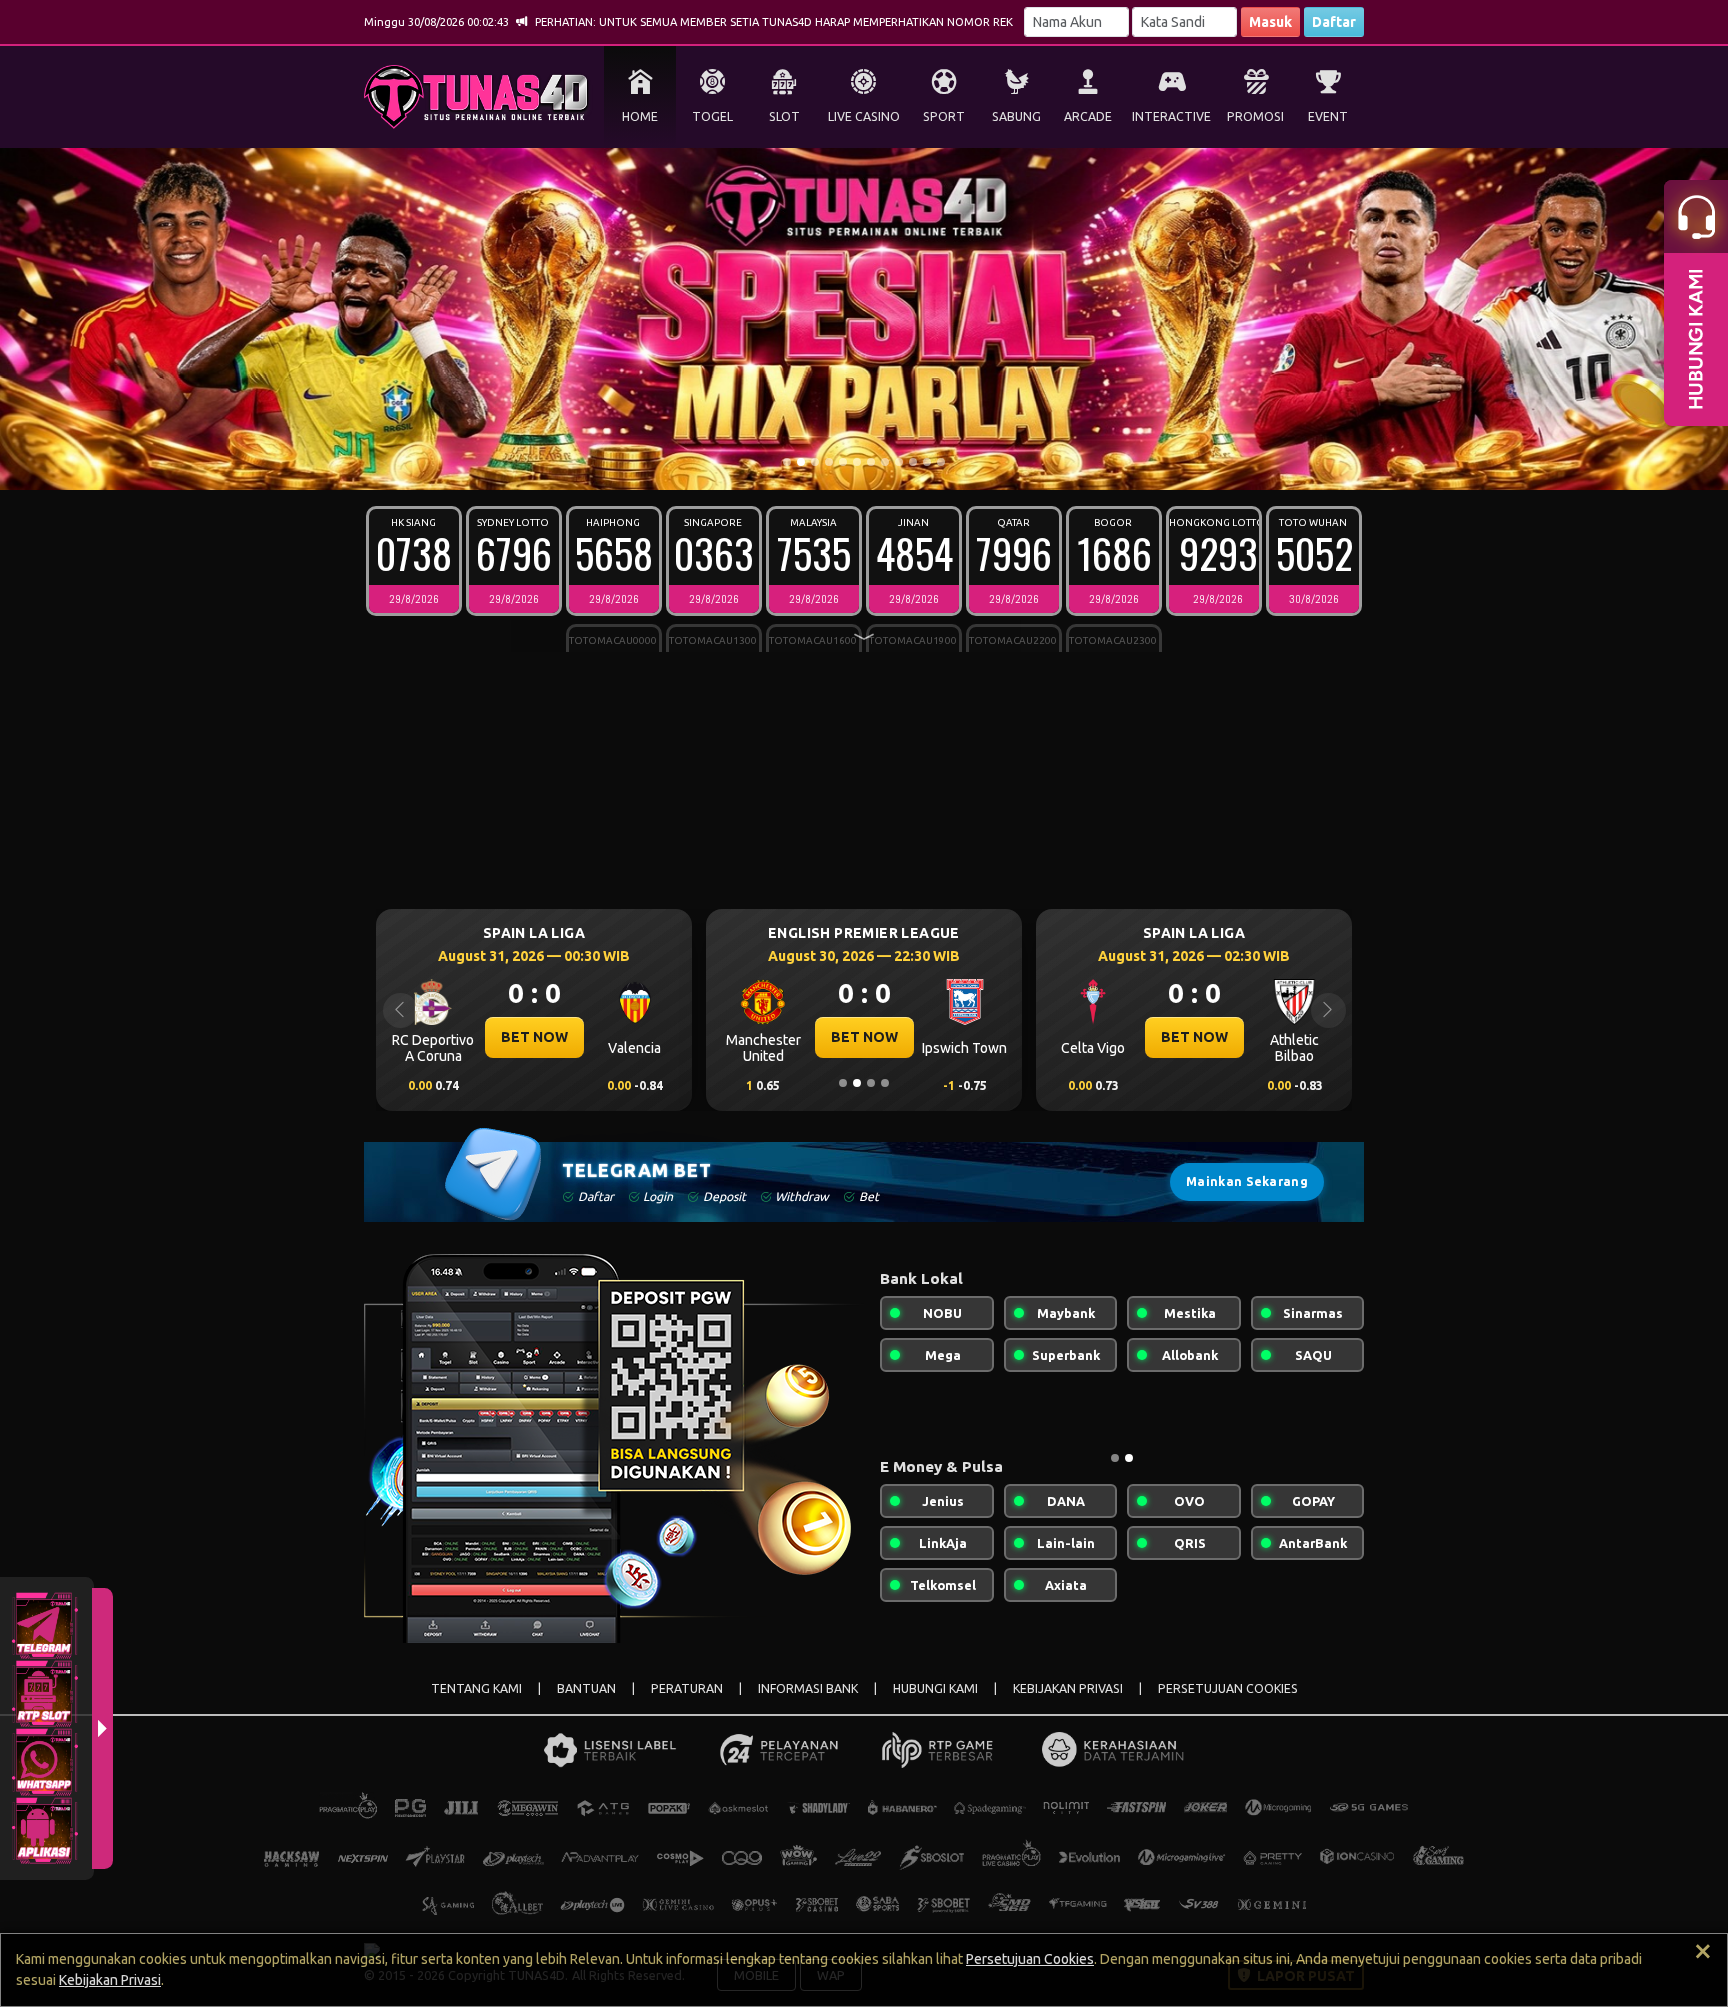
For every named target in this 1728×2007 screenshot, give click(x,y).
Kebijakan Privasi (110, 1980)
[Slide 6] (857, 462)
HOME (640, 116)
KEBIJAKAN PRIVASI (1068, 1688)
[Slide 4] (829, 462)
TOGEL (712, 116)
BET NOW (534, 1037)
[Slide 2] (801, 462)
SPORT (944, 116)
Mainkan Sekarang (1247, 1181)
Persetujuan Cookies (1030, 1959)
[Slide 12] (941, 462)
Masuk (1270, 22)
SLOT (784, 116)
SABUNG (1016, 116)
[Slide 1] (787, 462)
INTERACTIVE (1171, 116)
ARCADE (1088, 116)
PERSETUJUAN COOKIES (1228, 1688)
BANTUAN (586, 1688)
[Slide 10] (913, 462)
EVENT (1328, 116)
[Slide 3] (815, 462)
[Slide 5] (843, 462)
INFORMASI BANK (808, 1688)
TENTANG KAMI (476, 1688)
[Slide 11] (927, 462)
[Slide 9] (899, 462)
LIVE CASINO (864, 116)
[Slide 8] (885, 462)
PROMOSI (1255, 116)
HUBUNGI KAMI (935, 1688)
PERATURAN (687, 1688)
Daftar (1334, 22)
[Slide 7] (871, 462)
